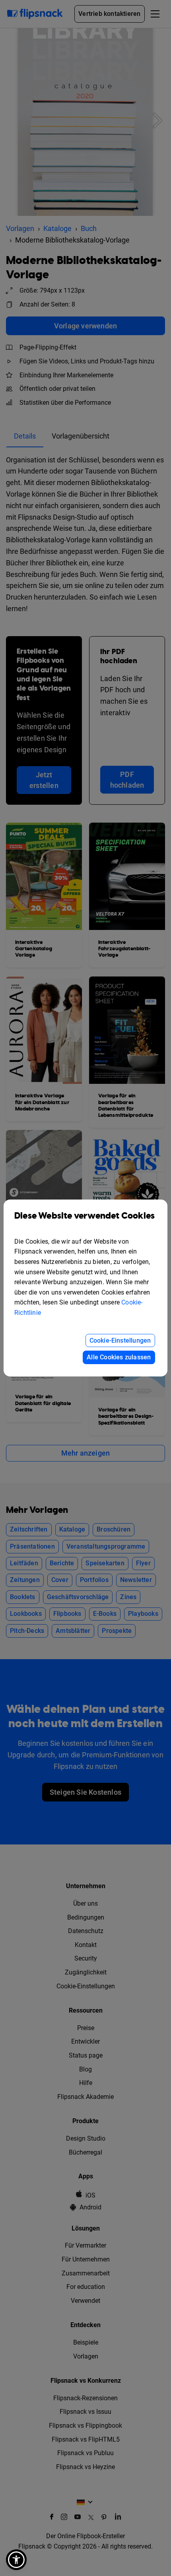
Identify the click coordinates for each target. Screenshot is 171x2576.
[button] (16, 2560)
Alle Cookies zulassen (119, 1357)
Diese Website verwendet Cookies (85, 1216)
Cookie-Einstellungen (120, 1340)
